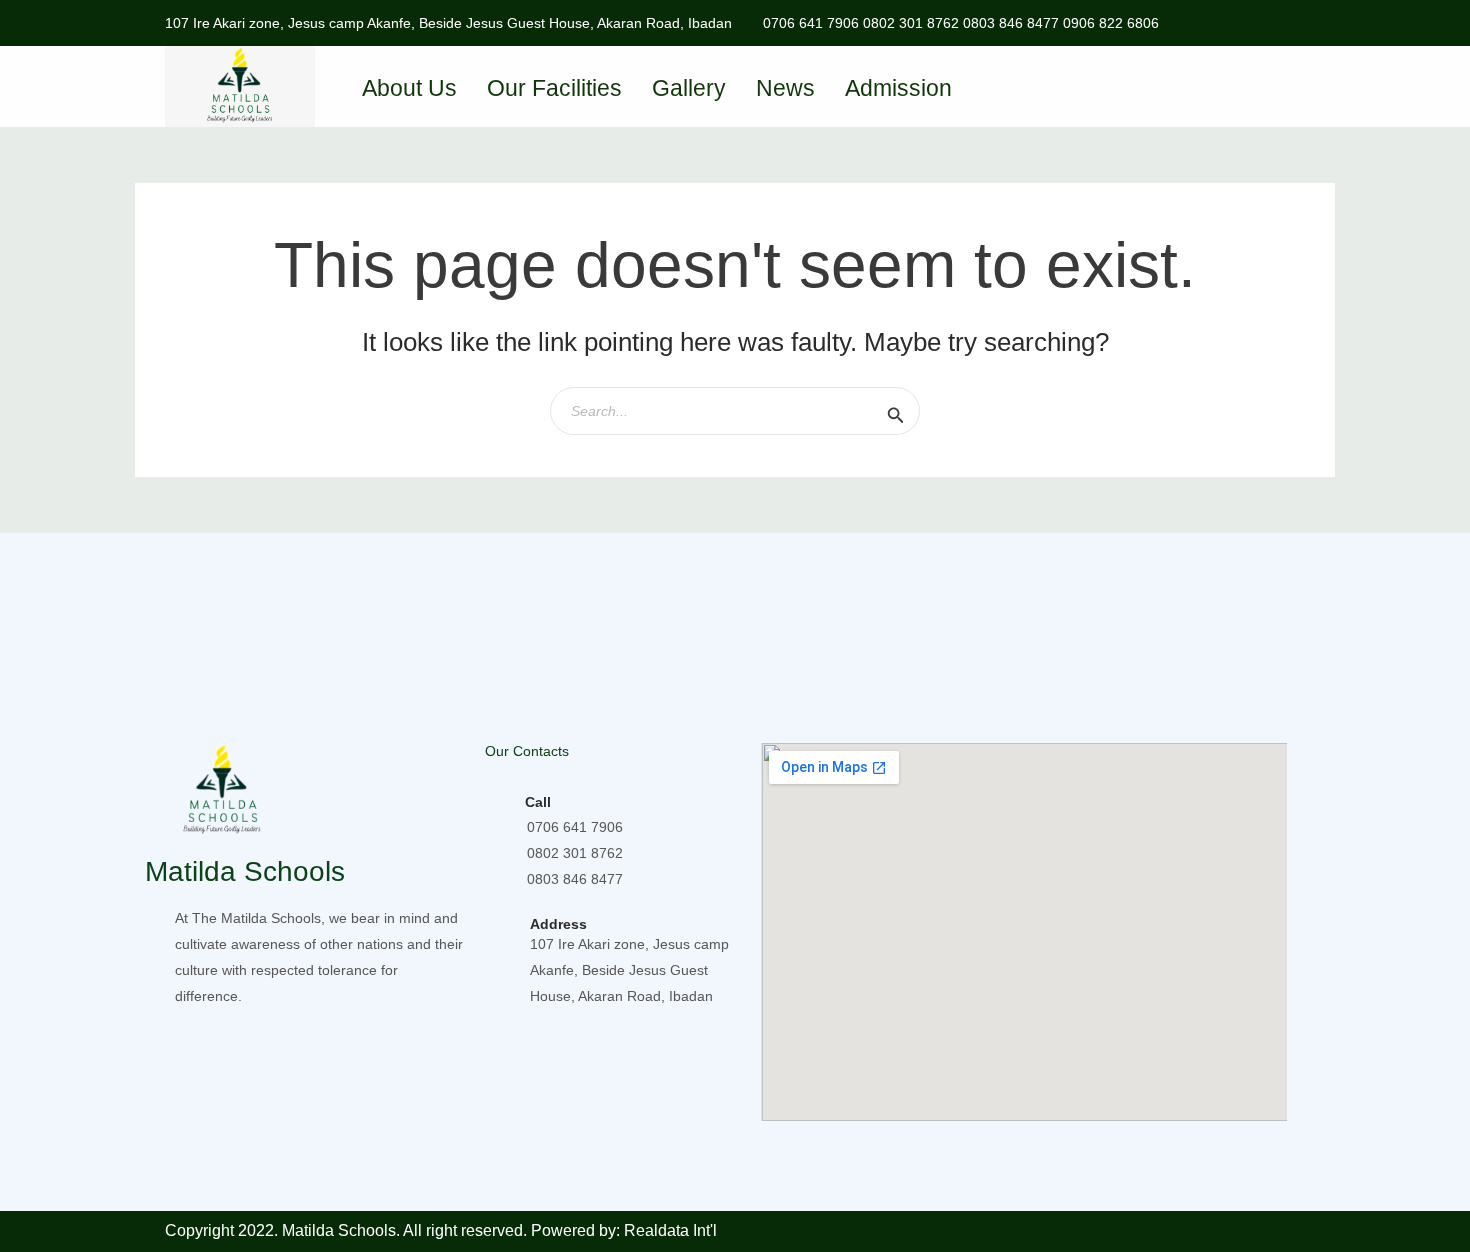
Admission (898, 88)
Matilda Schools (245, 871)
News (785, 88)
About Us (409, 88)
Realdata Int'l (670, 1230)
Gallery (689, 88)
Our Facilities (554, 88)
